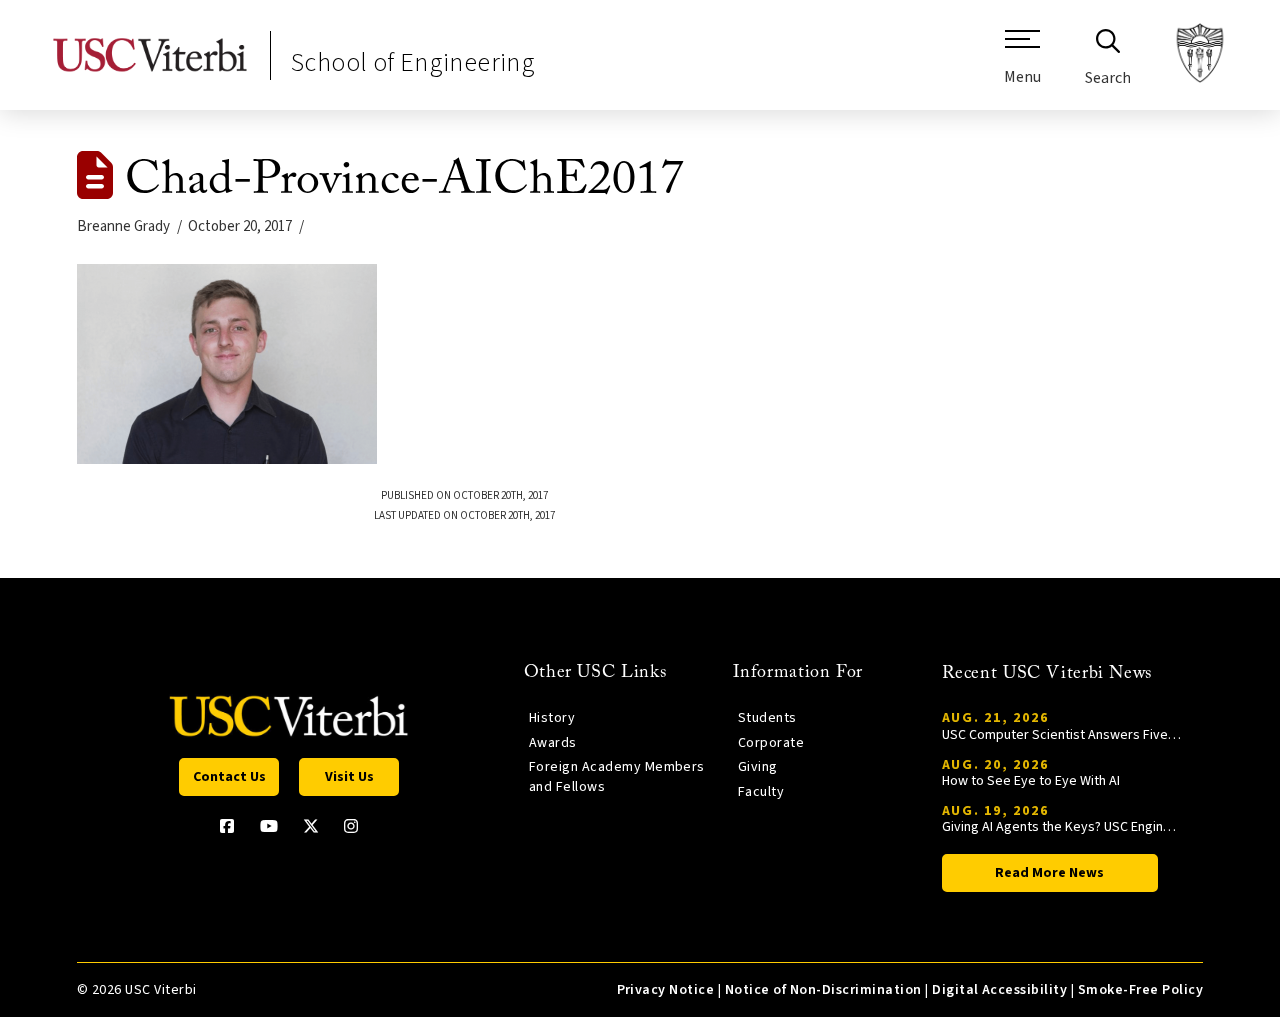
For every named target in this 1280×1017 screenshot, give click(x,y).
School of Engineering (413, 62)
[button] (1022, 65)
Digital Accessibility (999, 990)
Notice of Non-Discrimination (823, 990)
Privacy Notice (666, 990)
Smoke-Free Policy (1140, 990)
